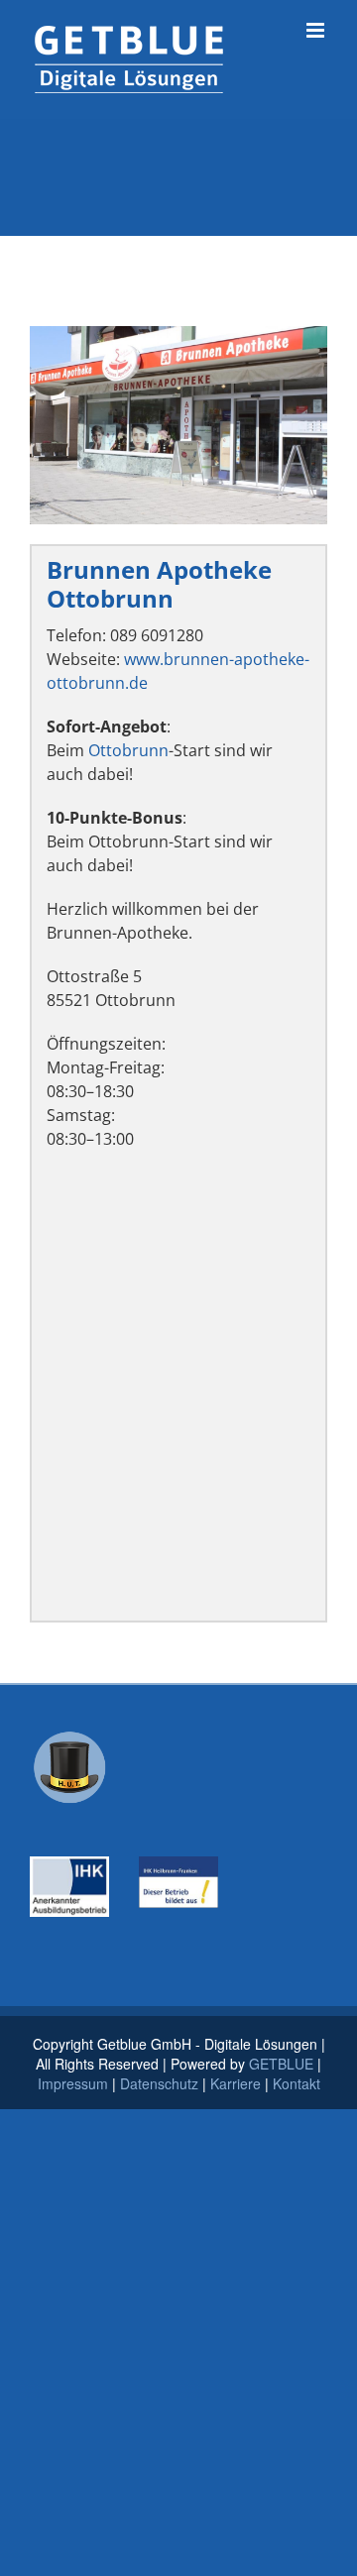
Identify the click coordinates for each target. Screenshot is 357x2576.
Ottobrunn (128, 750)
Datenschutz (159, 2083)
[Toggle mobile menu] (317, 30)
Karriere (236, 2083)
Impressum (73, 2083)
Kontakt (297, 2083)
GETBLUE (281, 2064)
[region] (178, 425)
